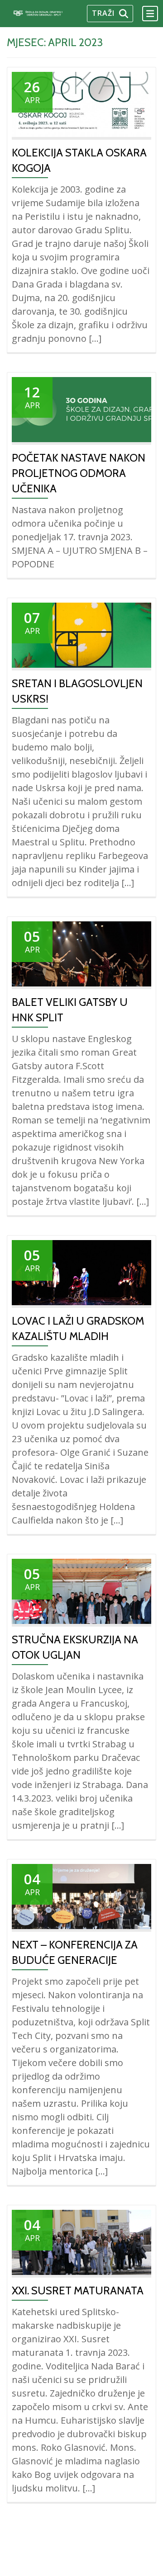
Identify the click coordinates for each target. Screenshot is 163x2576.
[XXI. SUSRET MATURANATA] (81, 2241)
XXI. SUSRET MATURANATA (78, 2291)
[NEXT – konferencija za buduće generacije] (81, 1896)
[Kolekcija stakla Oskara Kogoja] (81, 104)
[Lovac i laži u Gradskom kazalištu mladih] (81, 1272)
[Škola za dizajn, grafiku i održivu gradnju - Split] (46, 14)
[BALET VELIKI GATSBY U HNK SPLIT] (81, 953)
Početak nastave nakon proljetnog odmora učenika (79, 473)
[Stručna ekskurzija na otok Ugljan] (81, 1590)
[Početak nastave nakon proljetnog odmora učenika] (81, 409)
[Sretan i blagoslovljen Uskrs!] (81, 634)
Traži (103, 13)
